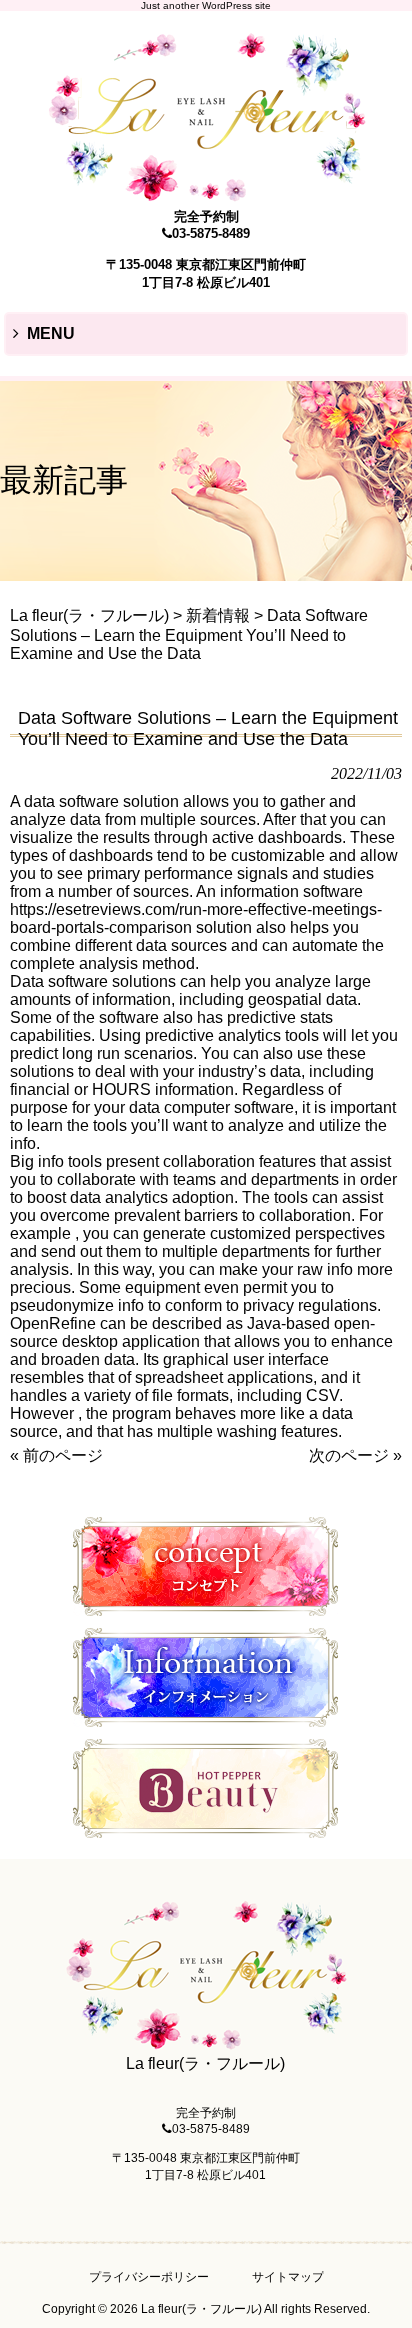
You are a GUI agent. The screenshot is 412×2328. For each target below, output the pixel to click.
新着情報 (218, 615)
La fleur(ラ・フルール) (89, 615)
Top (394, 2310)
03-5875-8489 (211, 233)
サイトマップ (288, 2277)
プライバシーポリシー (149, 2277)
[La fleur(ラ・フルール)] (206, 193)
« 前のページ (56, 1455)
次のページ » (355, 1455)
